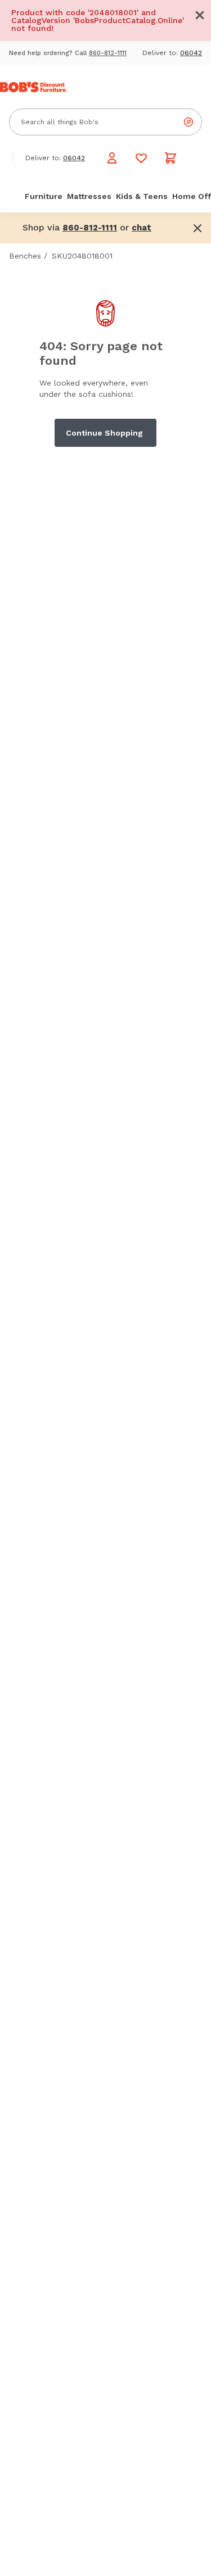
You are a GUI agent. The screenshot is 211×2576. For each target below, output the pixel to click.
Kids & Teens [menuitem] (142, 196)
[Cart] (170, 158)
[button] (200, 15)
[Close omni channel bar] (197, 228)
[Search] (188, 122)
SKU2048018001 (82, 256)
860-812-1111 (108, 53)
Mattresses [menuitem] (89, 196)
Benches (25, 256)
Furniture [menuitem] (44, 196)
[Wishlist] (141, 158)
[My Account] (112, 158)
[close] (200, 15)
